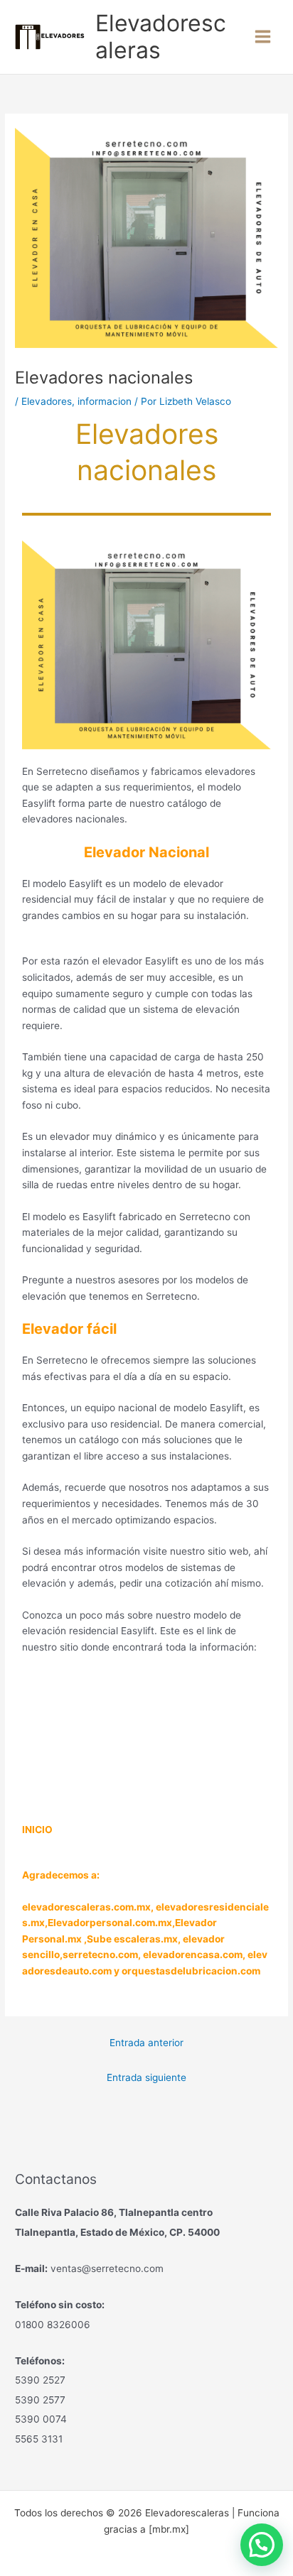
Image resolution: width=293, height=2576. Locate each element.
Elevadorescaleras (161, 37)
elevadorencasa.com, (194, 1955)
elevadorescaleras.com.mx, (89, 1907)
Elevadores (47, 401)
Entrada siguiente (146, 2077)
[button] (262, 2545)
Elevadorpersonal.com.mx (110, 1923)
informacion (105, 401)
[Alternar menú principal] (263, 37)
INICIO (37, 1830)
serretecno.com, (102, 1955)
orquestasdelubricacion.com (191, 1971)
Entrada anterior (146, 2043)
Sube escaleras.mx (132, 1939)
